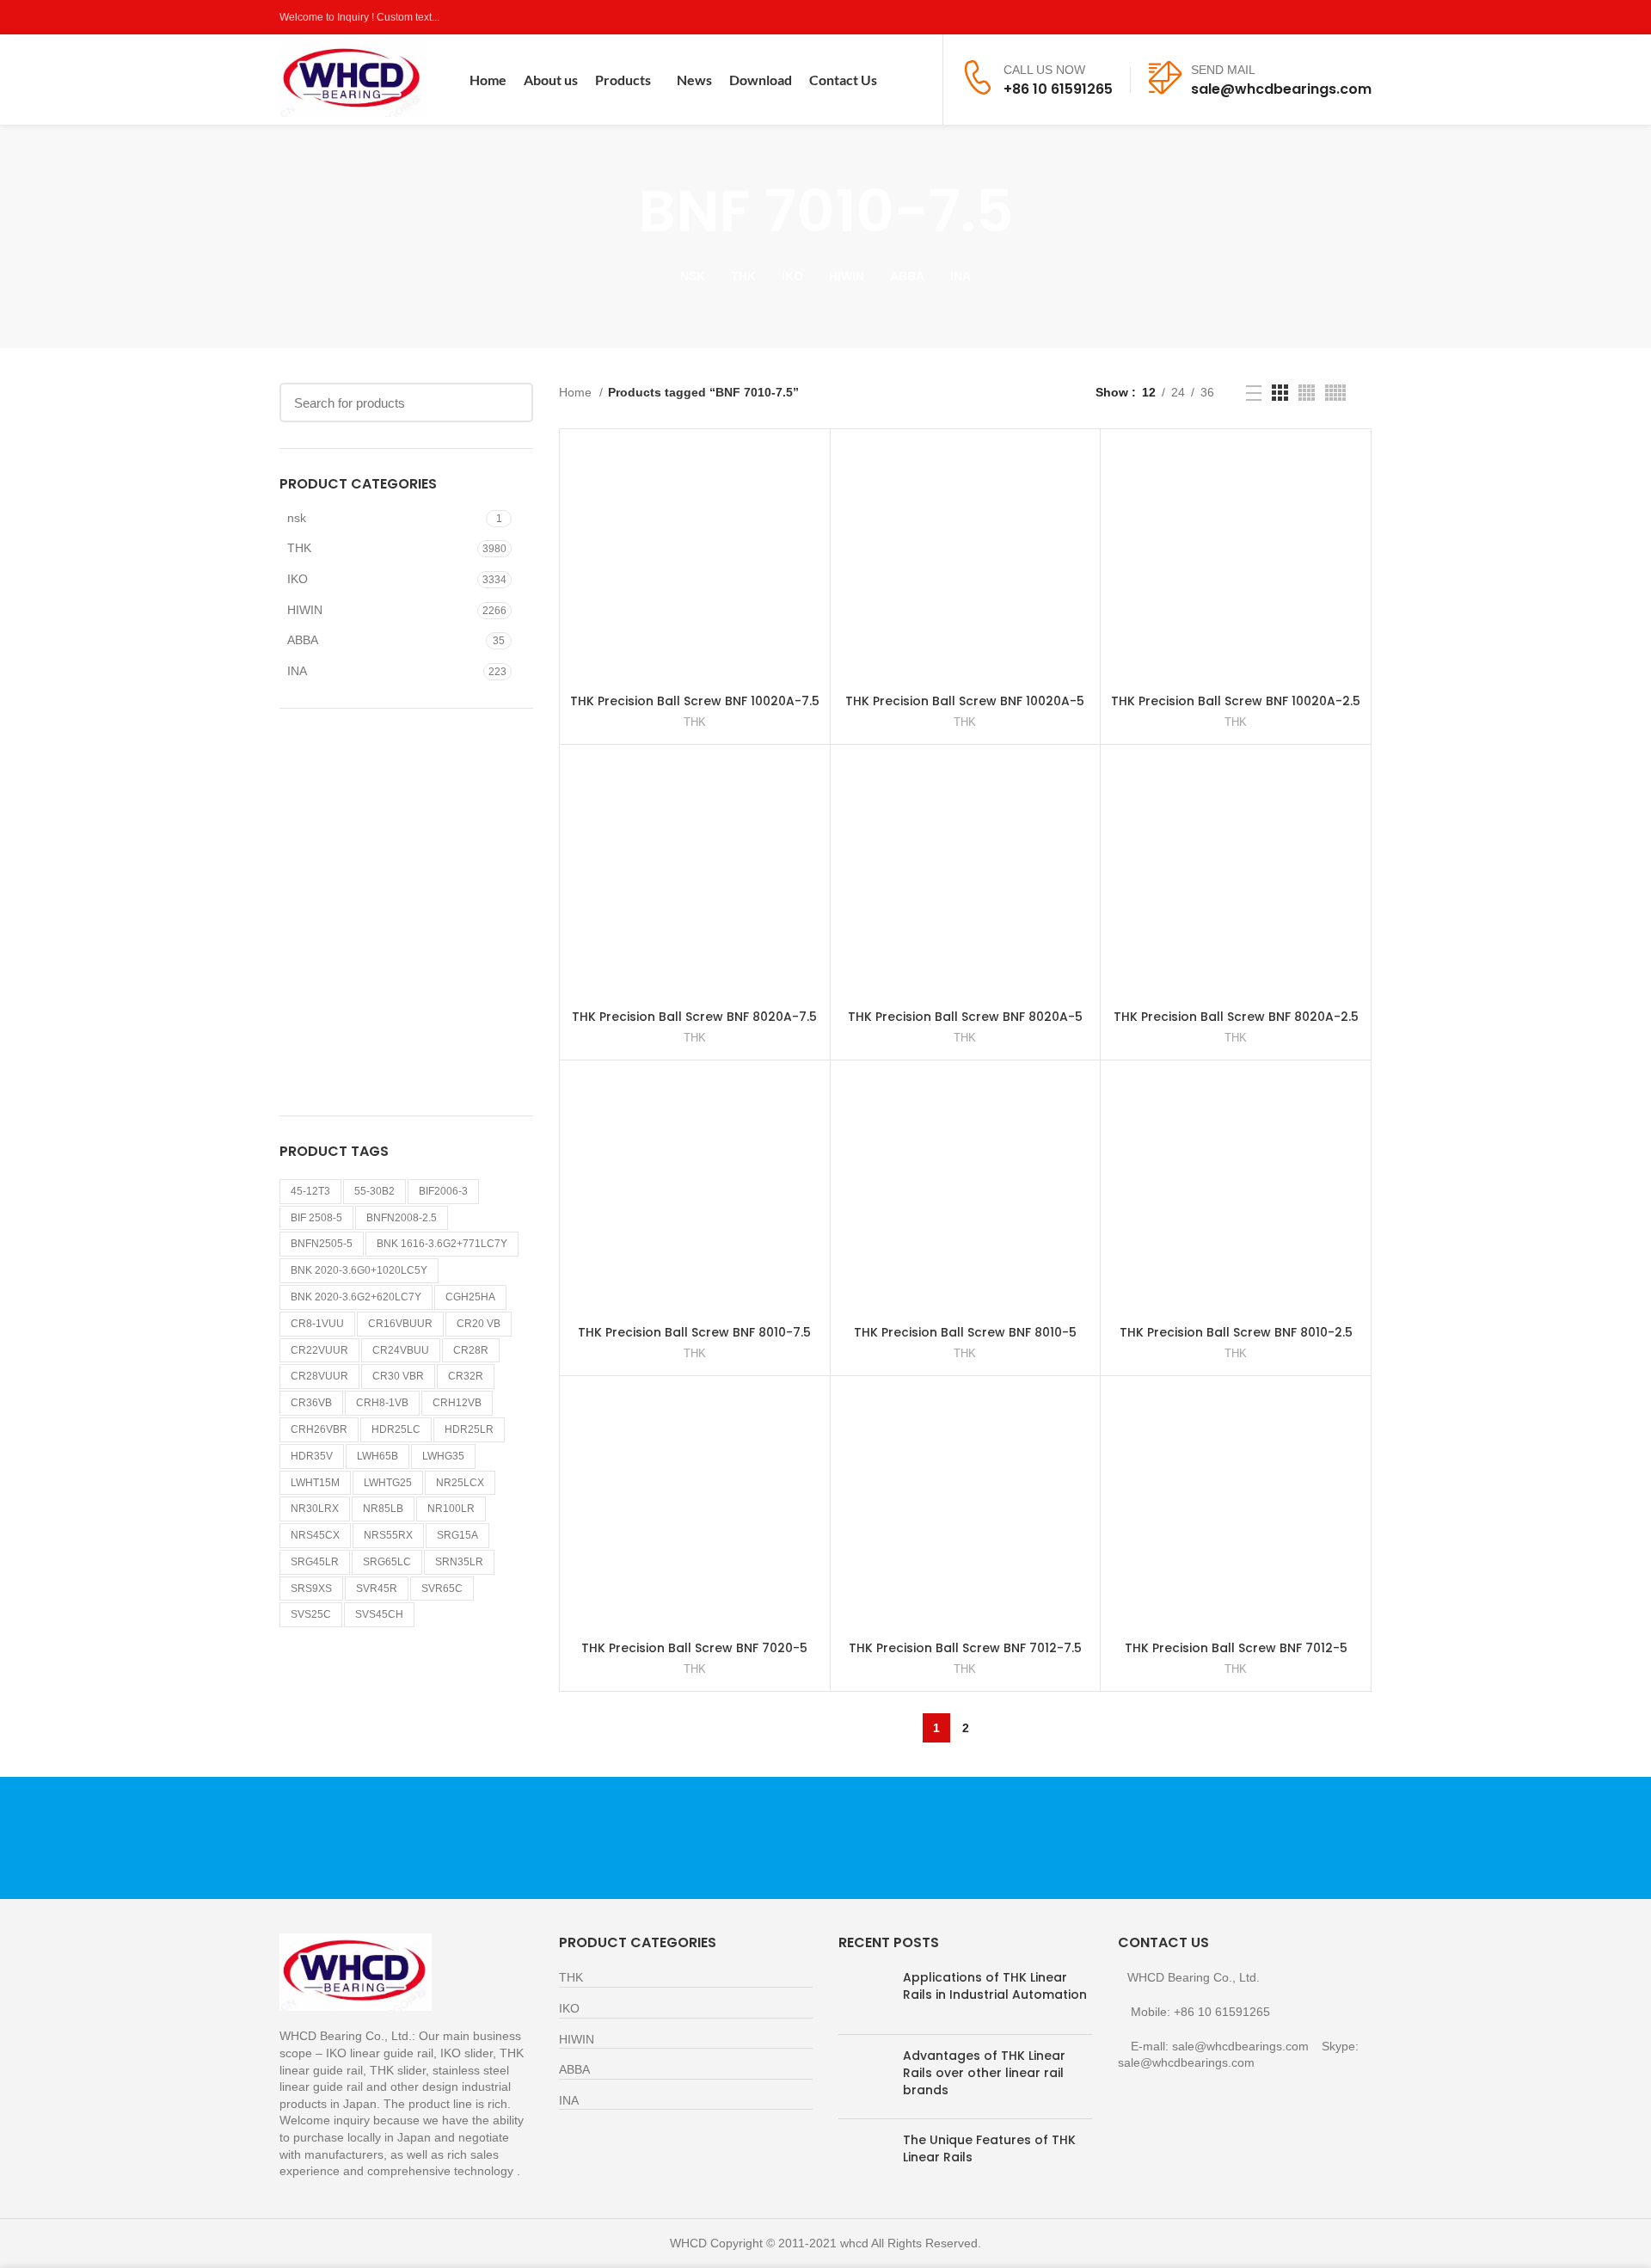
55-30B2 (374, 1191)
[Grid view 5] (1335, 393)
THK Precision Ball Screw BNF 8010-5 (965, 1332)
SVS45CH (379, 1614)
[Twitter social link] (1302, 17)
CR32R (466, 1376)
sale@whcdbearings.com (1281, 89)
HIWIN (305, 610)
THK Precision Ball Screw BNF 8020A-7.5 (694, 1017)
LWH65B (377, 1456)
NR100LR (451, 1509)
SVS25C (311, 1614)
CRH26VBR (319, 1429)
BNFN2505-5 (322, 1244)
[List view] (1254, 393)
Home (577, 392)
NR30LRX (315, 1509)
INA (297, 671)
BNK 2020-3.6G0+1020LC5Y (359, 1270)
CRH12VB (457, 1403)
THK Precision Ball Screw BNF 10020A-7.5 (695, 701)
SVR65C (442, 1589)
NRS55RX (388, 1535)
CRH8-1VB (382, 1403)
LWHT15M (315, 1483)
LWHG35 (443, 1456)
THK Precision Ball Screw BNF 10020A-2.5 (1236, 701)
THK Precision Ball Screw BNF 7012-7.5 (965, 1648)
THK (299, 548)
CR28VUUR (319, 1376)
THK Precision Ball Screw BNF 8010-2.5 (1236, 1332)
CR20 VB (479, 1324)
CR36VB (311, 1403)
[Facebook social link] (1283, 17)
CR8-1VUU (317, 1324)
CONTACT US (1191, 1838)
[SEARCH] (510, 403)
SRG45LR (315, 1562)
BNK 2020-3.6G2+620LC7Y (356, 1297)
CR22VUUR (319, 1350)
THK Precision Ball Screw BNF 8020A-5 (965, 1017)
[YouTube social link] (1342, 17)
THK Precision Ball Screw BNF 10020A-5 (965, 701)
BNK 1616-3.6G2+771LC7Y (442, 1244)
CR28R (471, 1350)
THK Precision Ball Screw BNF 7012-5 (1236, 1648)
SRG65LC (387, 1562)
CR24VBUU (401, 1350)
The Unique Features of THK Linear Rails (989, 2148)
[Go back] (617, 212)
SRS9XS (311, 1589)
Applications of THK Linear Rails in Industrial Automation (995, 1986)
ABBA (303, 640)
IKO (298, 579)
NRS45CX (315, 1535)
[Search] (919, 80)
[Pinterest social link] (1362, 17)
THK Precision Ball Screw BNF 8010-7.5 (694, 1332)
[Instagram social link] (1322, 17)
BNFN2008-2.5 (402, 1218)
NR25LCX (460, 1483)
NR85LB (383, 1509)
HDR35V (312, 1456)
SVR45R (377, 1589)
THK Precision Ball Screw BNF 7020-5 (694, 1648)
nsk (297, 518)
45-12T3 (310, 1191)
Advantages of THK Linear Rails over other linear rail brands (984, 2072)
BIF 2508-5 (316, 1218)
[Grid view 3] (1280, 393)
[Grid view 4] (1307, 393)
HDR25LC (396, 1429)
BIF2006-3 (443, 1191)
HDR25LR (469, 1429)
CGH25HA (470, 1297)
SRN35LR (459, 1562)
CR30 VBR (398, 1376)
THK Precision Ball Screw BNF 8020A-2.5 (1236, 1017)
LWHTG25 (388, 1483)
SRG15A (457, 1535)
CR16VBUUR (400, 1324)
